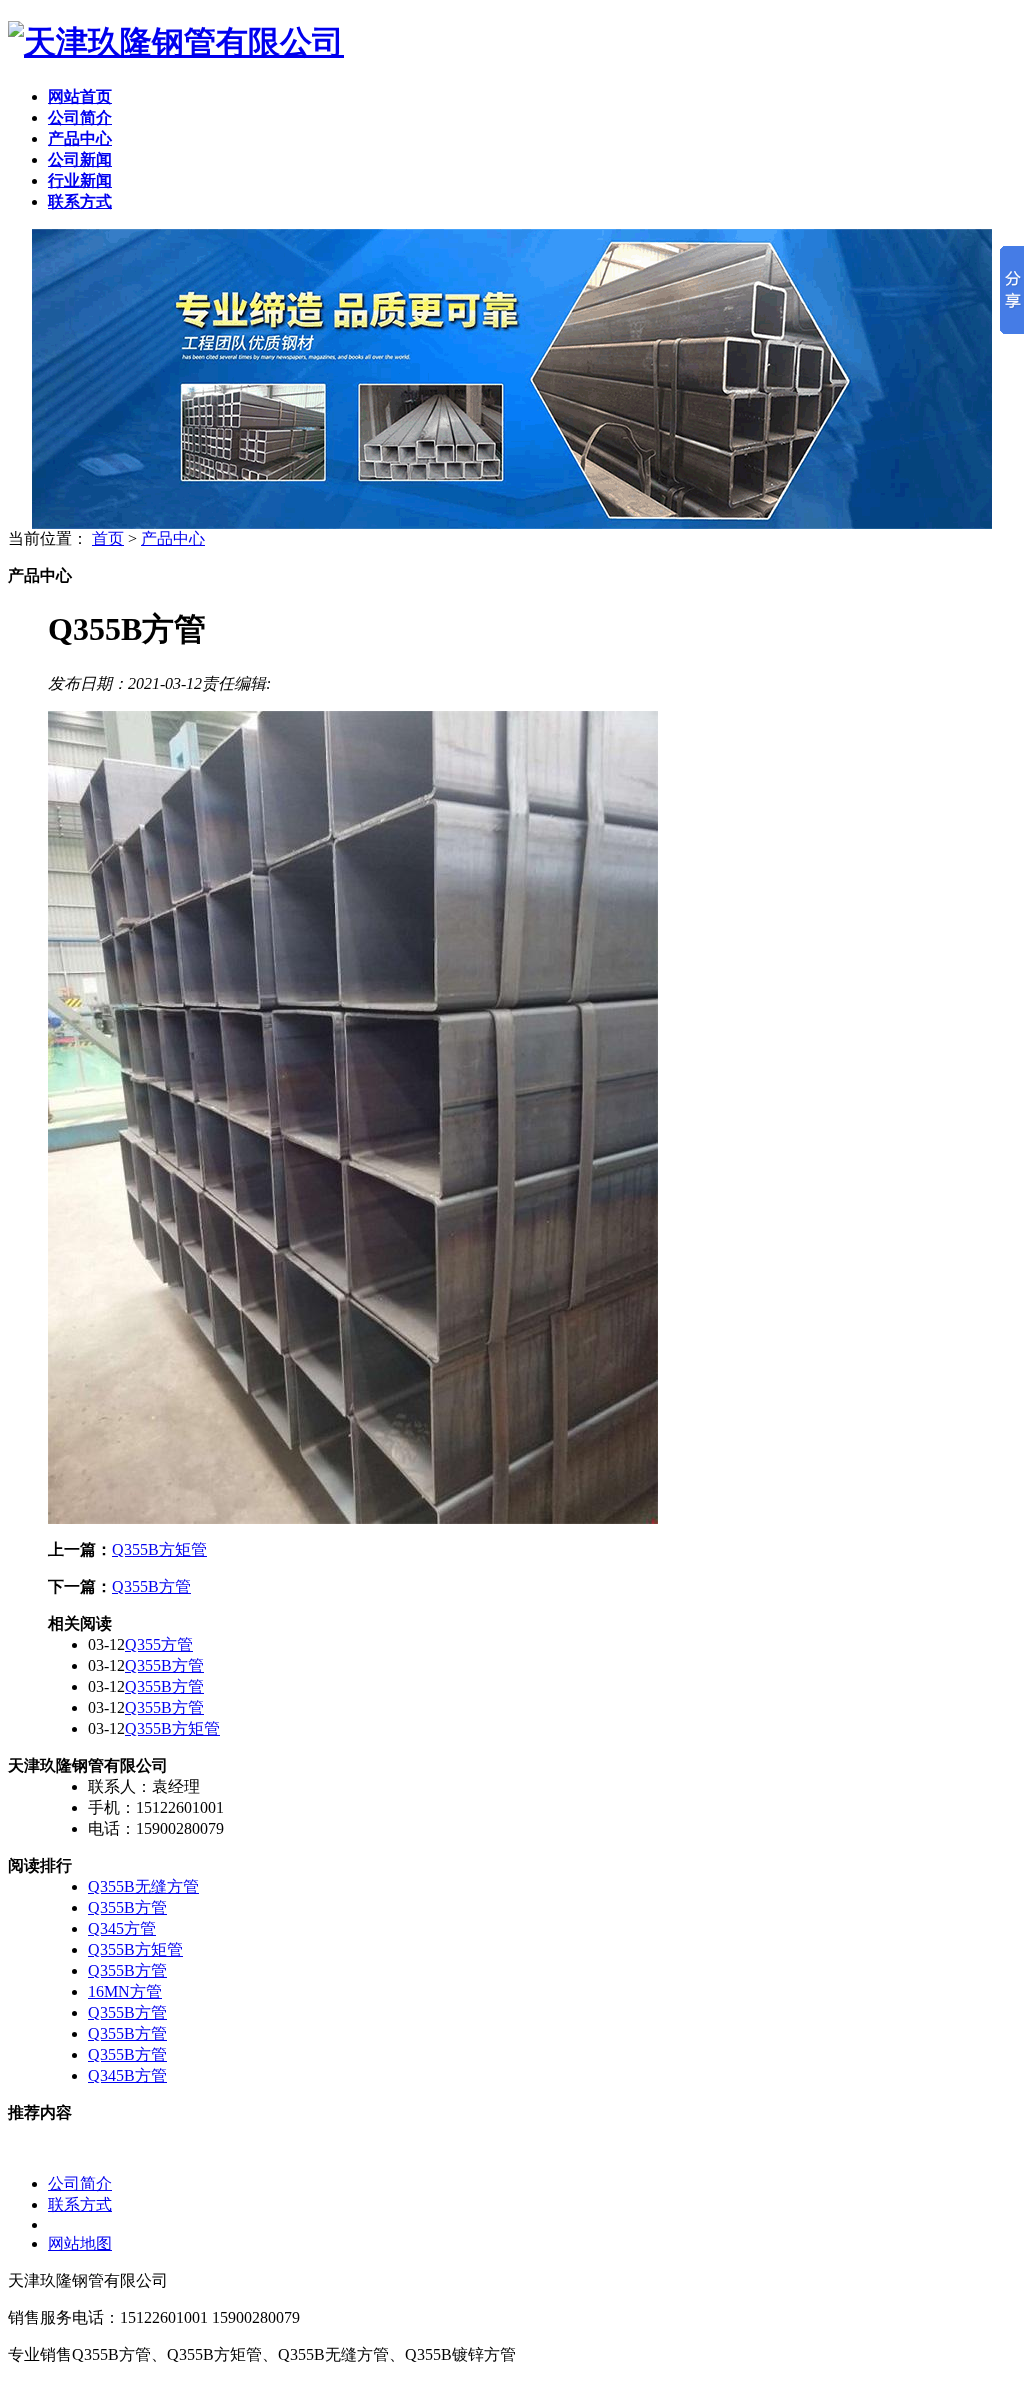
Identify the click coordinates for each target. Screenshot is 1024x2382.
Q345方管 (122, 1928)
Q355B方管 (151, 1586)
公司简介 (80, 2183)
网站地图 (80, 2243)
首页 (108, 538)
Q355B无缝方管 (143, 1886)
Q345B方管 (127, 2075)
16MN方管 (125, 1991)
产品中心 (173, 538)
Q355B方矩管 (159, 1549)
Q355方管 (159, 1644)
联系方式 (80, 2204)
